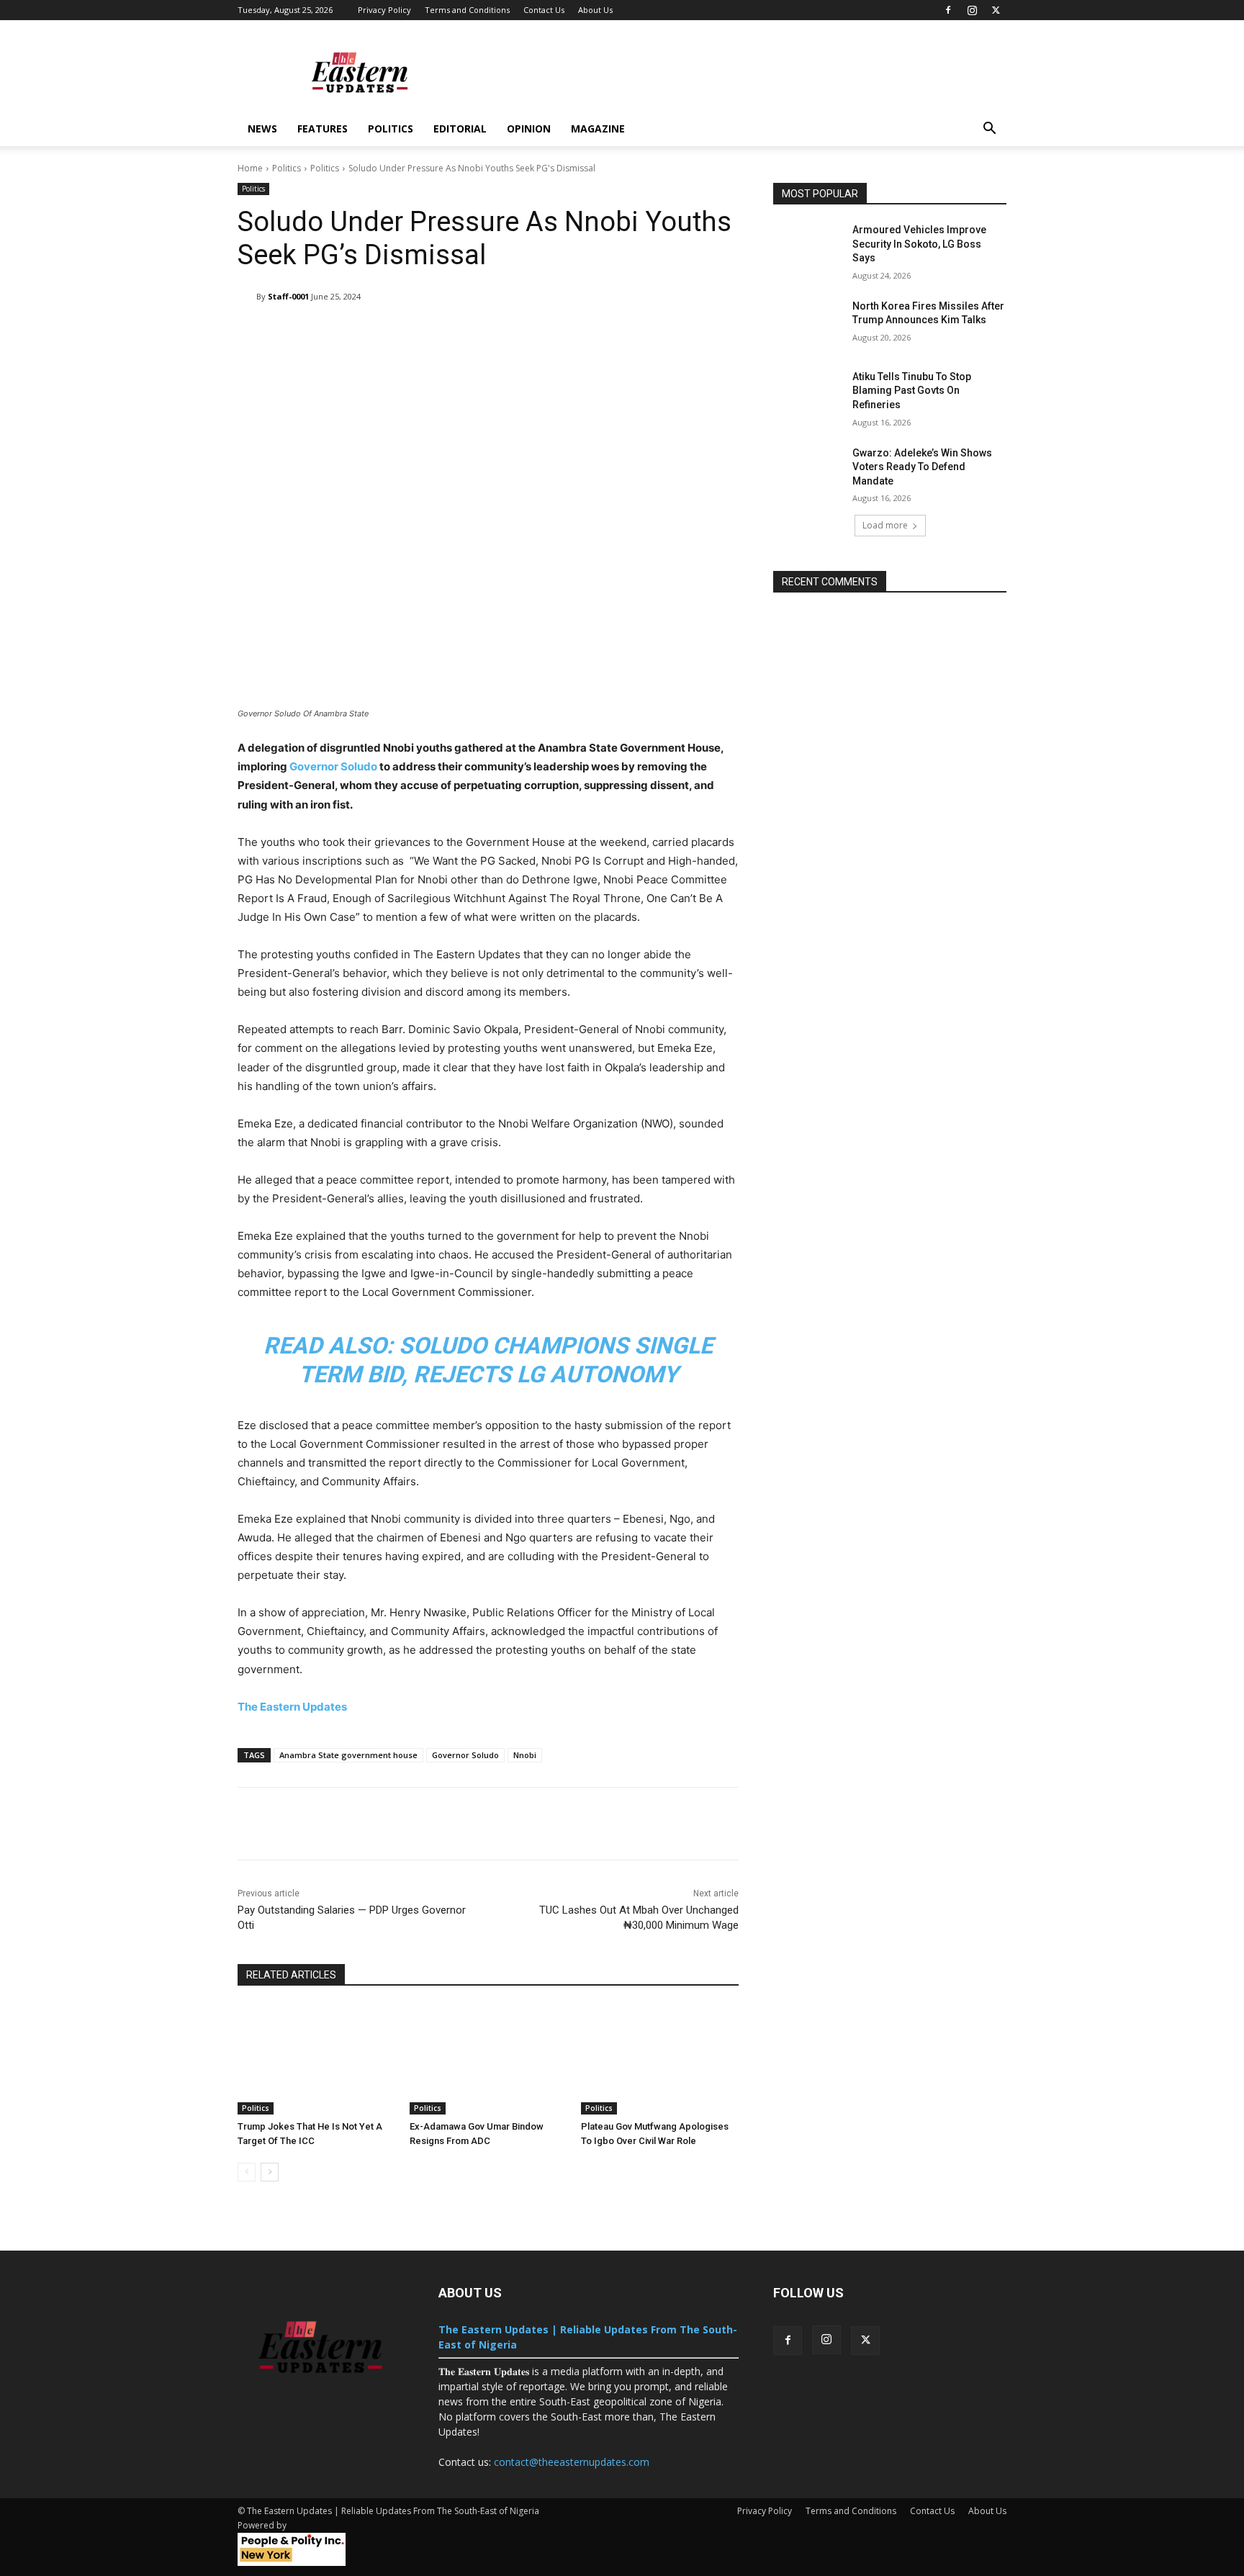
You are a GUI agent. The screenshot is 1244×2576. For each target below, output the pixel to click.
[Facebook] (948, 10)
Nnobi (525, 1755)
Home (250, 168)
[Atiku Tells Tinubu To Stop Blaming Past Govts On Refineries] (808, 395)
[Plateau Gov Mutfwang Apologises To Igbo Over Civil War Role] (660, 2059)
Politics (391, 129)
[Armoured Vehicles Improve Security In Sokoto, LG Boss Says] (808, 248)
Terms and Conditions (467, 10)
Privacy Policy (384, 10)
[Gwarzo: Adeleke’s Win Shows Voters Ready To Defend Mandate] (808, 471)
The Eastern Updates (292, 1707)
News (262, 129)
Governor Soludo (333, 766)
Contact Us (544, 10)
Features (323, 129)
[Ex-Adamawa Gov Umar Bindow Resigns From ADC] (488, 2059)
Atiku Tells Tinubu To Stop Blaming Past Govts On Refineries (912, 391)
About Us (595, 10)
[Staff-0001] (247, 297)
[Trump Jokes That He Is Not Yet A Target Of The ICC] (316, 2059)
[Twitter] (996, 10)
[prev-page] (247, 2172)
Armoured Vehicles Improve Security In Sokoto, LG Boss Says (919, 244)
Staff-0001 (288, 296)
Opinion (529, 129)
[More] (691, 333)
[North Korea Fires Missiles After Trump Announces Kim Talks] (808, 324)
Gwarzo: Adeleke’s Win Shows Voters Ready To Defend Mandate (922, 467)
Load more (885, 525)
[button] (989, 130)
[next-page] (270, 2172)
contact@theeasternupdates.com (572, 2462)
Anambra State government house (348, 1755)
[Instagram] (972, 10)
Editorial (460, 129)
